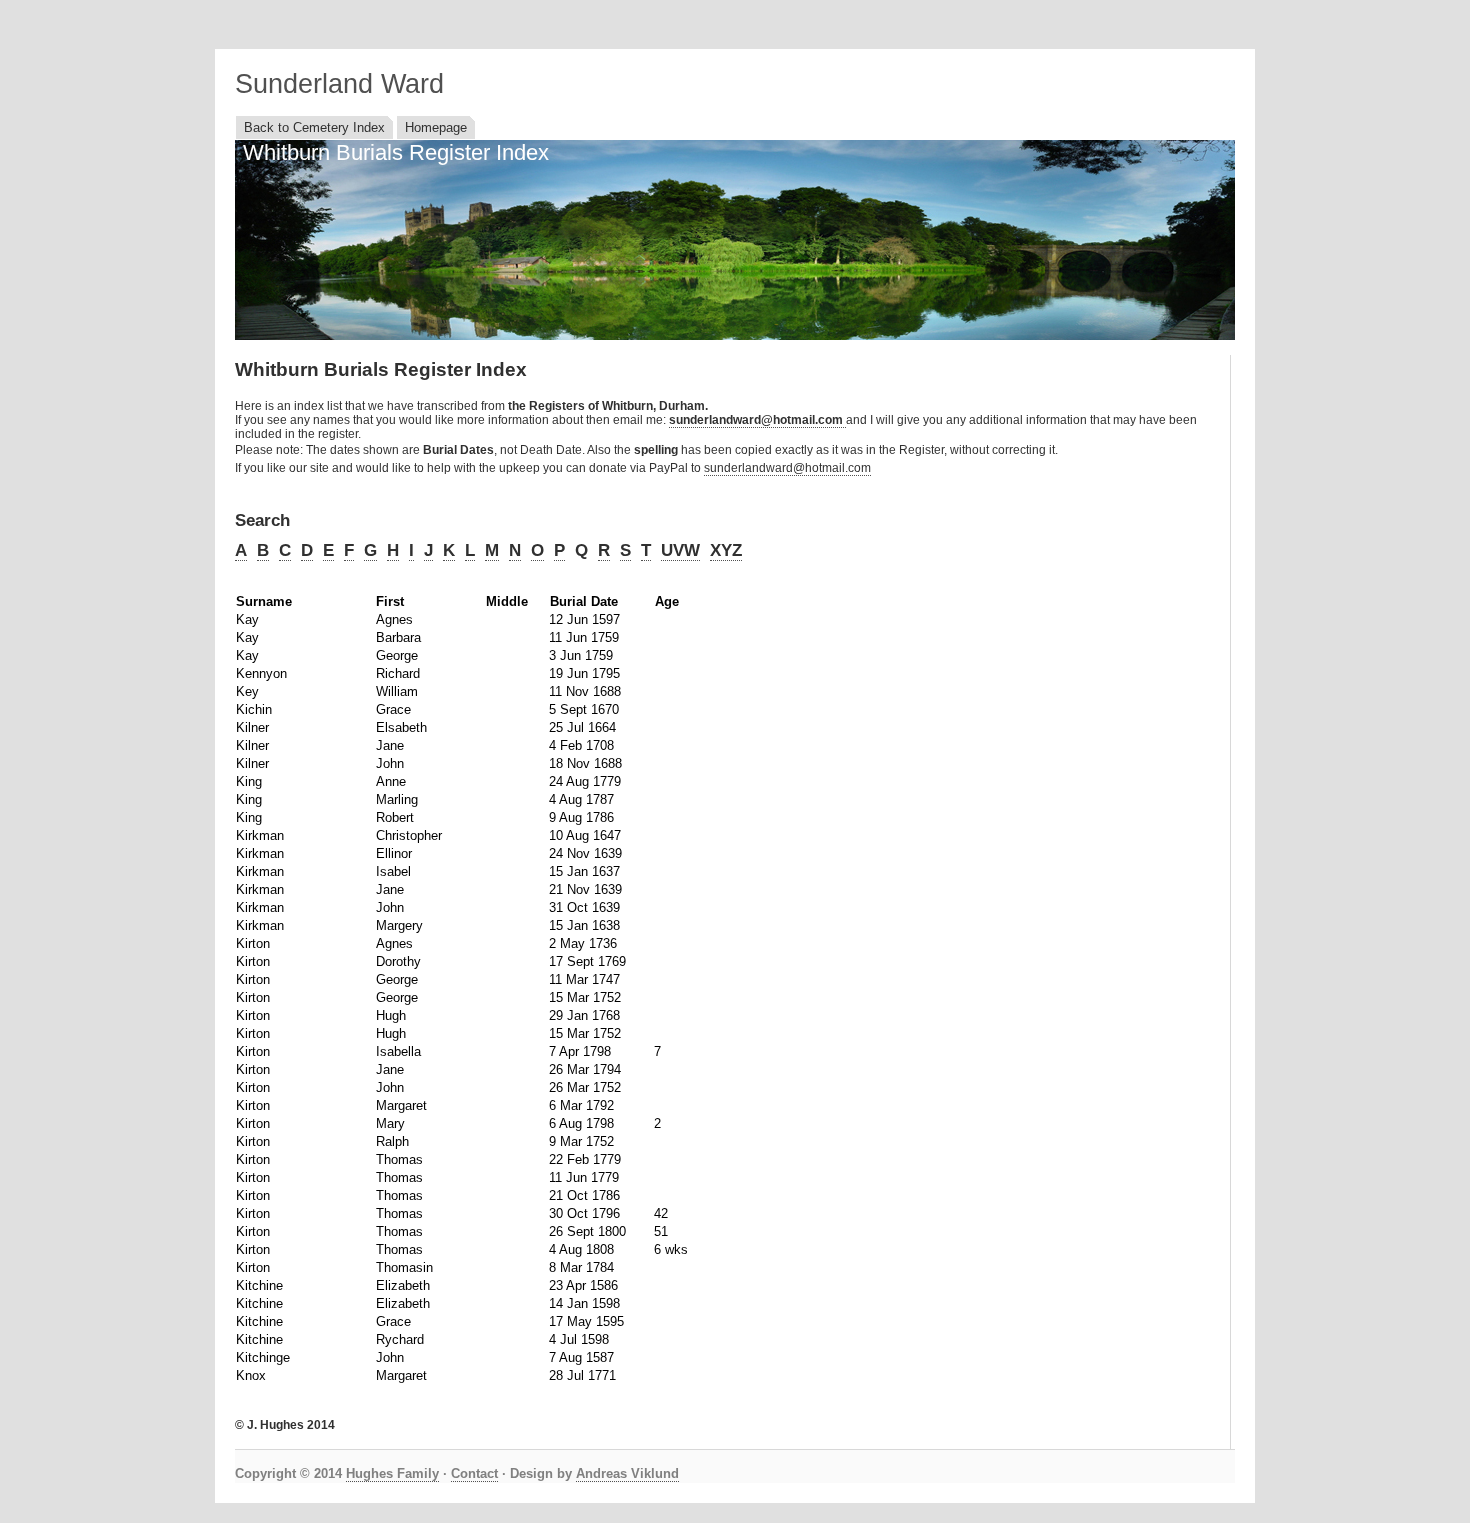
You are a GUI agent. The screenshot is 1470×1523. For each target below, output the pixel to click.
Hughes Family (392, 1473)
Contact (474, 1473)
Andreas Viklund (627, 1473)
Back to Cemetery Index (314, 127)
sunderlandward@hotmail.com (787, 468)
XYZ (726, 550)
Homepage (436, 127)
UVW (680, 550)
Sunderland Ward (339, 84)
